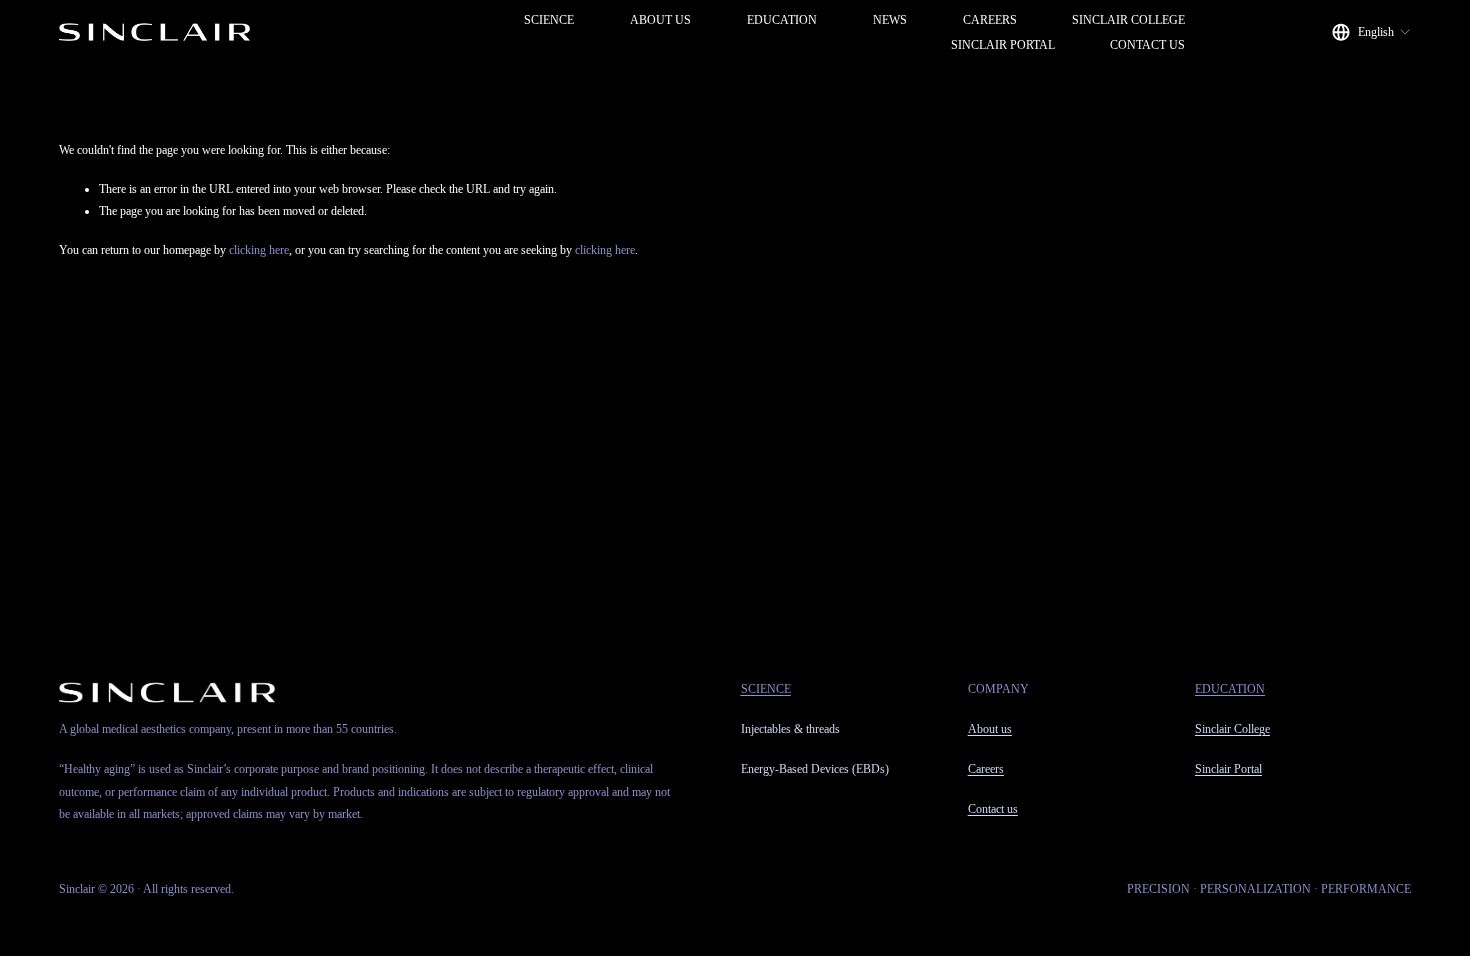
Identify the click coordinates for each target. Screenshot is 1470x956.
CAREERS (990, 20)
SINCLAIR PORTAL (1003, 45)
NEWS (890, 20)
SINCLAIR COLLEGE (1128, 20)
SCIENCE (549, 20)
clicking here (259, 250)
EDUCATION (782, 20)
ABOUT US (660, 20)
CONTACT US (1147, 45)
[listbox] (1371, 32)
